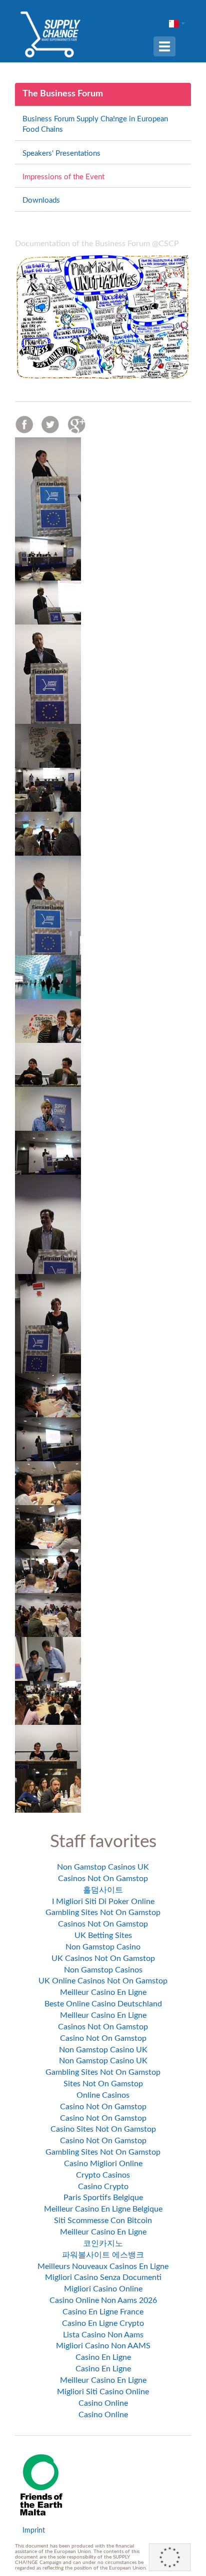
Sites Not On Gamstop (103, 2084)
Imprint (34, 2531)
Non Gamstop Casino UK (103, 2050)
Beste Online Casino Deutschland (103, 2004)
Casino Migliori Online (103, 2164)
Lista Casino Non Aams (103, 2335)
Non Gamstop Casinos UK (103, 1867)
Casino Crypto (103, 2187)
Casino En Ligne (103, 2357)
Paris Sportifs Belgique (103, 2198)
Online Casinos (103, 2095)
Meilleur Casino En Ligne (103, 1992)
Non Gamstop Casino (103, 1947)
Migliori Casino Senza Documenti (103, 2277)
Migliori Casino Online (103, 2289)
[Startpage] (50, 34)
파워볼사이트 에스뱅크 (103, 2255)
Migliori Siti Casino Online (103, 2392)
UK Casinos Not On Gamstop (103, 1958)
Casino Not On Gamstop (103, 2038)
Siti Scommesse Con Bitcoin (103, 2221)
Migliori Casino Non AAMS (103, 2346)
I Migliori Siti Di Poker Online (103, 1902)
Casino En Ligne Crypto (103, 2323)
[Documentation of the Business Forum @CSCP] (102, 317)
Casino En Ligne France (103, 2312)
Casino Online (103, 2403)
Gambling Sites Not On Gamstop (103, 1913)
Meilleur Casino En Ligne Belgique (103, 2209)
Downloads (41, 200)
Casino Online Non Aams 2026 (103, 2300)
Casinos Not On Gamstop (103, 1879)
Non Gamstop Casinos (103, 1970)
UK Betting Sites (103, 1935)
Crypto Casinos (103, 2175)
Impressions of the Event (63, 177)
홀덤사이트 (103, 1890)
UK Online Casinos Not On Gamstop (103, 1981)
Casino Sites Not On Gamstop (103, 2129)
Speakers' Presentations (61, 154)
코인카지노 (103, 2244)
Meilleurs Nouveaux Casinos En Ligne (103, 2266)
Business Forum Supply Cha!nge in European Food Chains (95, 124)
